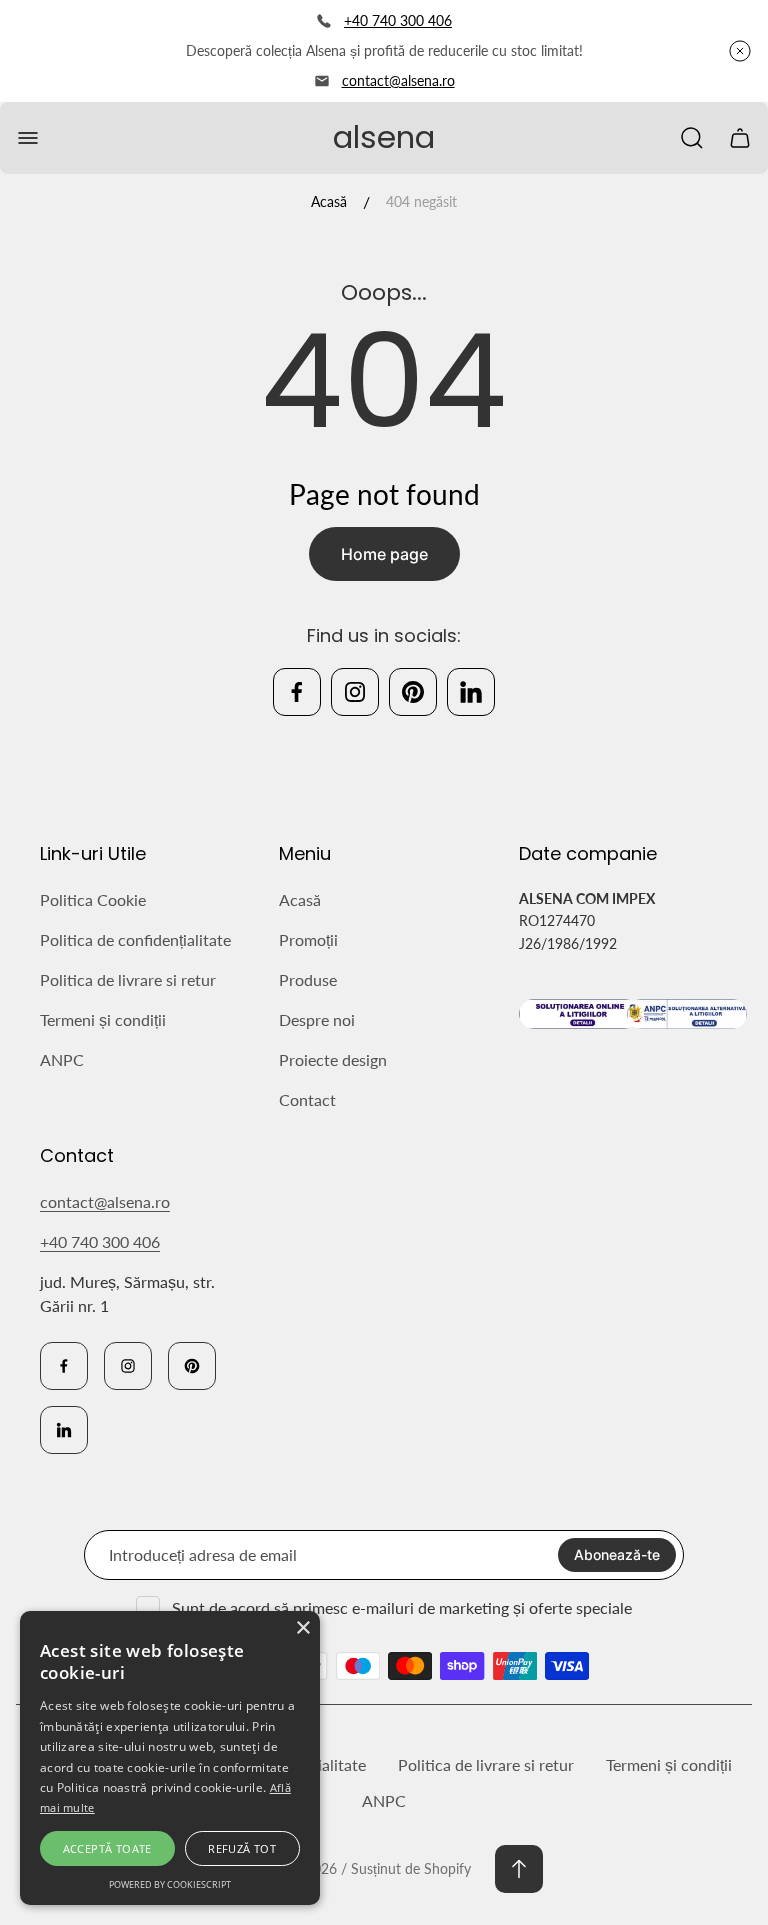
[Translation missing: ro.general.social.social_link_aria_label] (297, 692)
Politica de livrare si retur (128, 979)
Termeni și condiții (103, 1019)
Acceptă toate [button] (107, 1848)
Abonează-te (617, 1554)
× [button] (302, 1628)
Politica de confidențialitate (135, 939)
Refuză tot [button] (242, 1848)
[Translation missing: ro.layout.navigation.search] (692, 138)
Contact (307, 1099)
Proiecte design (333, 1059)
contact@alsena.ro (398, 80)
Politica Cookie (93, 899)
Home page (384, 554)
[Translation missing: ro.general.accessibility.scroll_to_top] (519, 1869)
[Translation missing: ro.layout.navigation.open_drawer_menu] (28, 138)
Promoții (308, 939)
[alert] (170, 1758)
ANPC (62, 1059)
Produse (308, 979)
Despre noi (317, 1019)
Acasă (329, 201)
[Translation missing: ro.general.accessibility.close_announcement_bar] (740, 51)
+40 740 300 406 (398, 20)
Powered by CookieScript (170, 1884)
